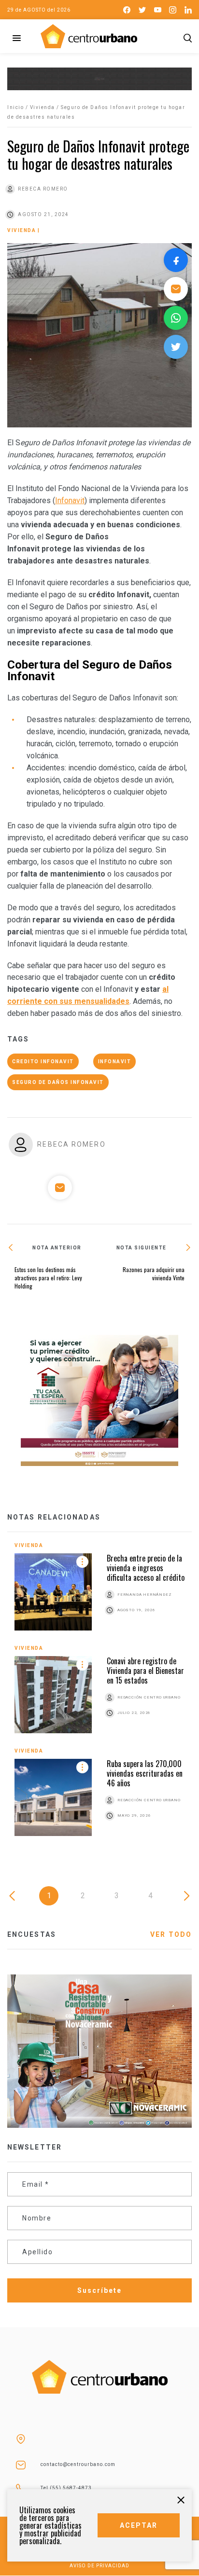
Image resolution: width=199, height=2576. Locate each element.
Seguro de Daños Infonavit (58, 1082)
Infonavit (70, 500)
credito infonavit (43, 1062)
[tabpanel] (99, 1696)
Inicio (15, 107)
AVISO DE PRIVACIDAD (99, 2566)
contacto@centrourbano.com (78, 2464)
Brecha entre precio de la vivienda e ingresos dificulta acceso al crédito (146, 1568)
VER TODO (171, 1934)
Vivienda (43, 107)
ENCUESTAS (32, 1934)
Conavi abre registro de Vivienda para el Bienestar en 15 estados (145, 1671)
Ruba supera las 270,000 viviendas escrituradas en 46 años (145, 1773)
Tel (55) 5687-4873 (66, 2488)
